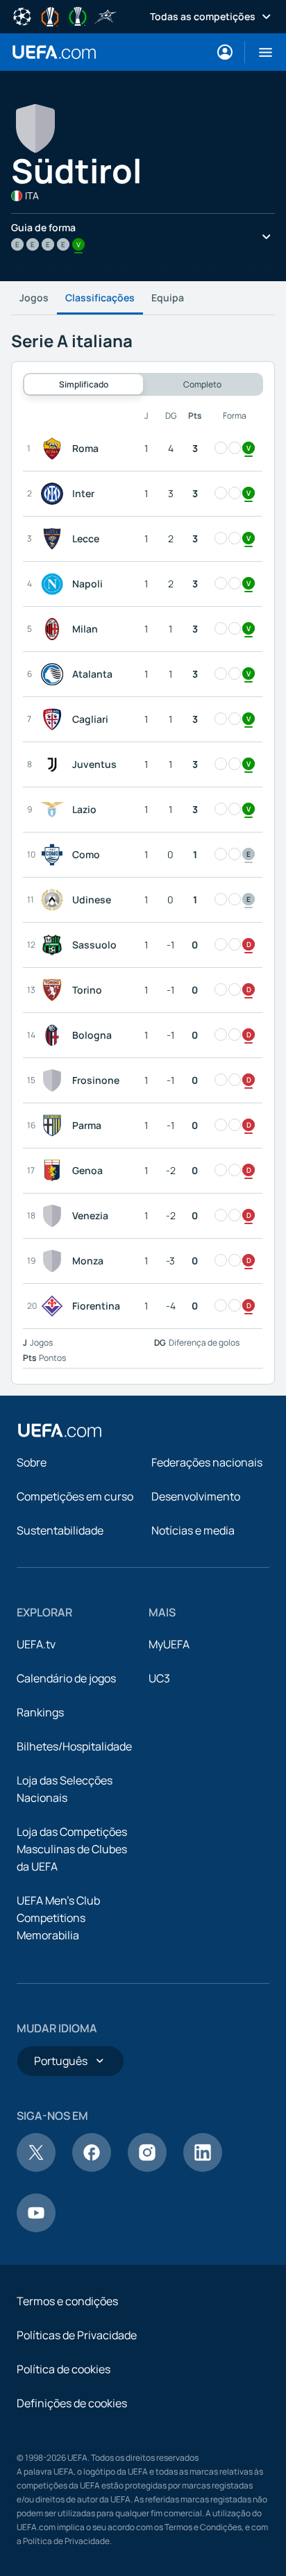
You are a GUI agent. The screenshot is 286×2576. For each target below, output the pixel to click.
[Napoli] (55, 584)
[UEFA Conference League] (78, 15)
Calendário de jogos (66, 1678)
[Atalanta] (55, 674)
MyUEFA (169, 1644)
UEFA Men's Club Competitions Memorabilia (58, 1918)
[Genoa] (55, 1171)
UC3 (159, 1678)
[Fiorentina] (55, 1306)
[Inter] (55, 494)
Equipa (168, 298)
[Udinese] (55, 900)
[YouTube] (36, 2228)
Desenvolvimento (196, 1496)
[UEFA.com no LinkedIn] (203, 2168)
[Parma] (55, 1126)
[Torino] (55, 990)
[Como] (55, 855)
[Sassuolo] (55, 945)
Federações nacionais (207, 1462)
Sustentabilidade (60, 1530)
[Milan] (55, 629)
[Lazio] (55, 810)
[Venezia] (55, 1216)
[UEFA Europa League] (50, 15)
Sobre (32, 1462)
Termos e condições (67, 2301)
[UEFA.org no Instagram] (147, 2168)
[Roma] (55, 449)
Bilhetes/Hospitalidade (74, 1746)
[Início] (60, 1430)
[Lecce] (55, 539)
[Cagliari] (55, 719)
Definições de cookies (72, 2403)
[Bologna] (55, 1035)
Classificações (100, 298)
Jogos (34, 298)
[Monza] (55, 1261)
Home (54, 52)
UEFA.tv (36, 1644)
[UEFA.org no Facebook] (92, 2168)
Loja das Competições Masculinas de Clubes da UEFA (72, 1849)
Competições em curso (75, 1496)
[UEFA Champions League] (22, 15)
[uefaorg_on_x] (36, 2168)
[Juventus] (55, 764)
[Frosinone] (55, 1080)
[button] (260, 52)
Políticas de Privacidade (77, 2335)
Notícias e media (193, 1530)
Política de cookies (64, 2369)
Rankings (40, 1712)
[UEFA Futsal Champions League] (106, 15)
